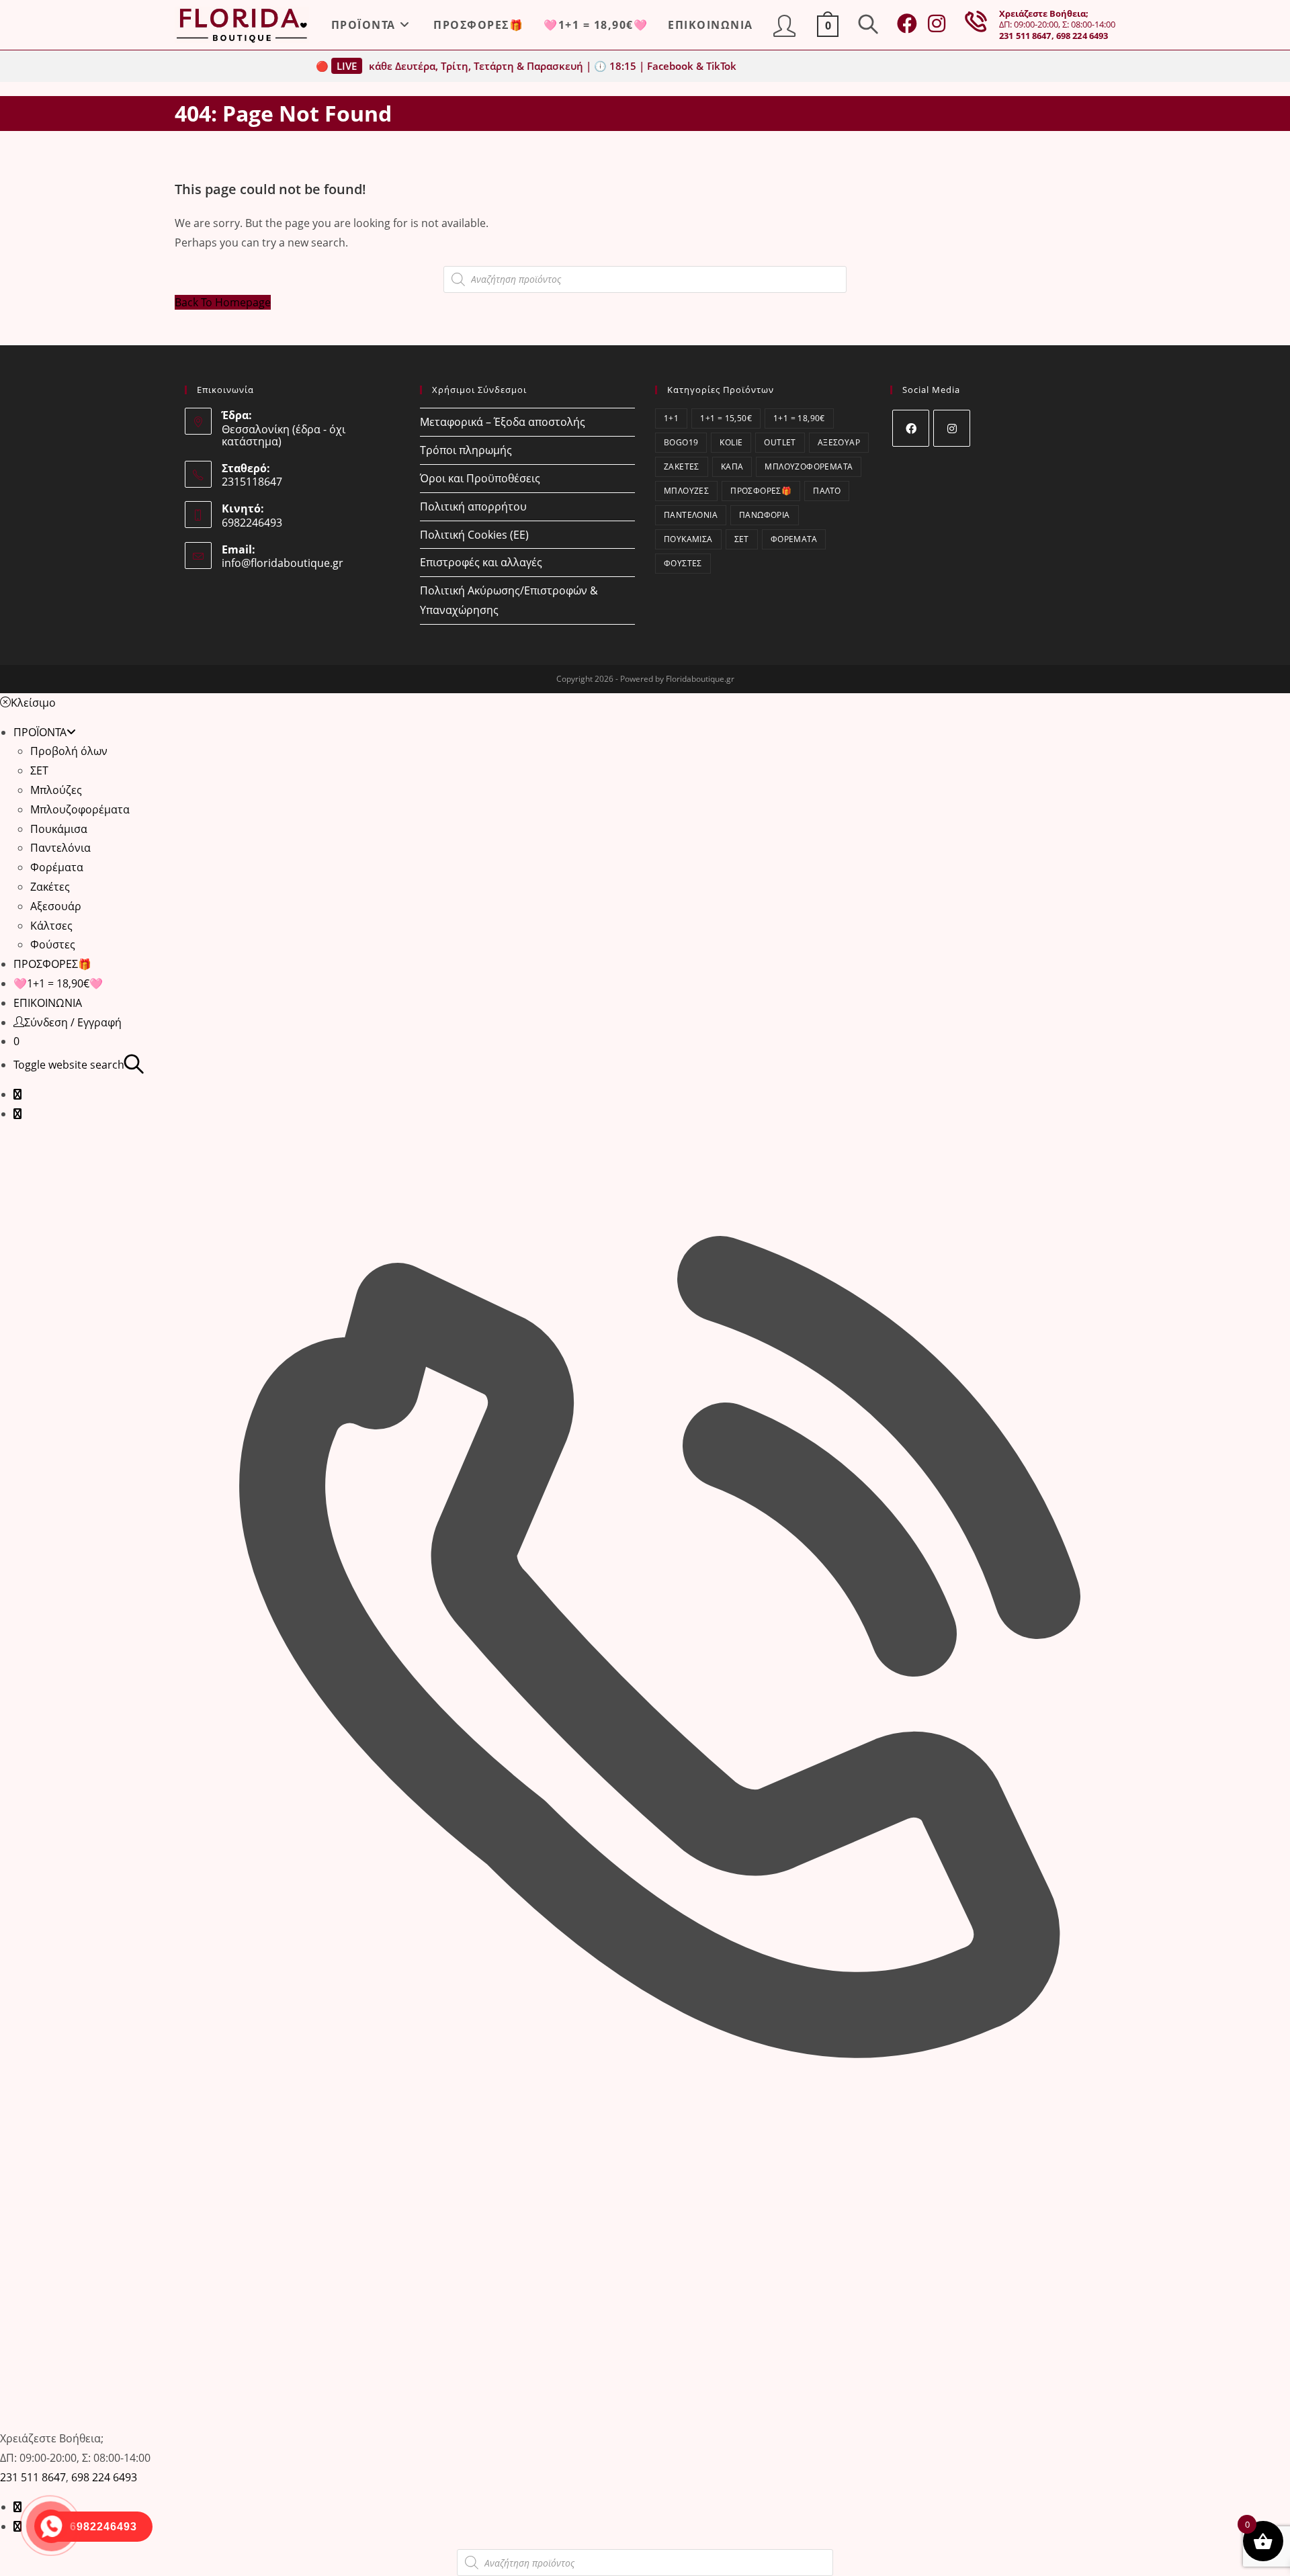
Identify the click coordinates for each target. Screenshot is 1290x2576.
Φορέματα (794, 539)
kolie (731, 442)
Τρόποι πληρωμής (466, 450)
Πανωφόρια (765, 515)
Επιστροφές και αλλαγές (481, 562)
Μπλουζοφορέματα (809, 467)
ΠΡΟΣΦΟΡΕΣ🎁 (761, 491)
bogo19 (681, 442)
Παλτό (827, 491)
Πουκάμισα (688, 539)
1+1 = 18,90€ (799, 418)
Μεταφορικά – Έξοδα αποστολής (503, 422)
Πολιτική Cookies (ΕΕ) (474, 535)
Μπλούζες (686, 491)
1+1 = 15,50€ (726, 418)
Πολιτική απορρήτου (473, 506)
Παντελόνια (691, 515)
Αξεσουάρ (839, 442)
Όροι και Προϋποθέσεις (480, 478)
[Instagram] (952, 428)
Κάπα (732, 467)
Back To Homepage (223, 302)
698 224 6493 (1082, 36)
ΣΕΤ (742, 539)
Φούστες (683, 563)
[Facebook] (911, 428)
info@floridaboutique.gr (283, 563)
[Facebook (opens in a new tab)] (907, 24)
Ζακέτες (682, 467)
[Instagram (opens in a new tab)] (937, 24)
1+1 (671, 418)
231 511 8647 (1025, 36)
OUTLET (780, 442)
